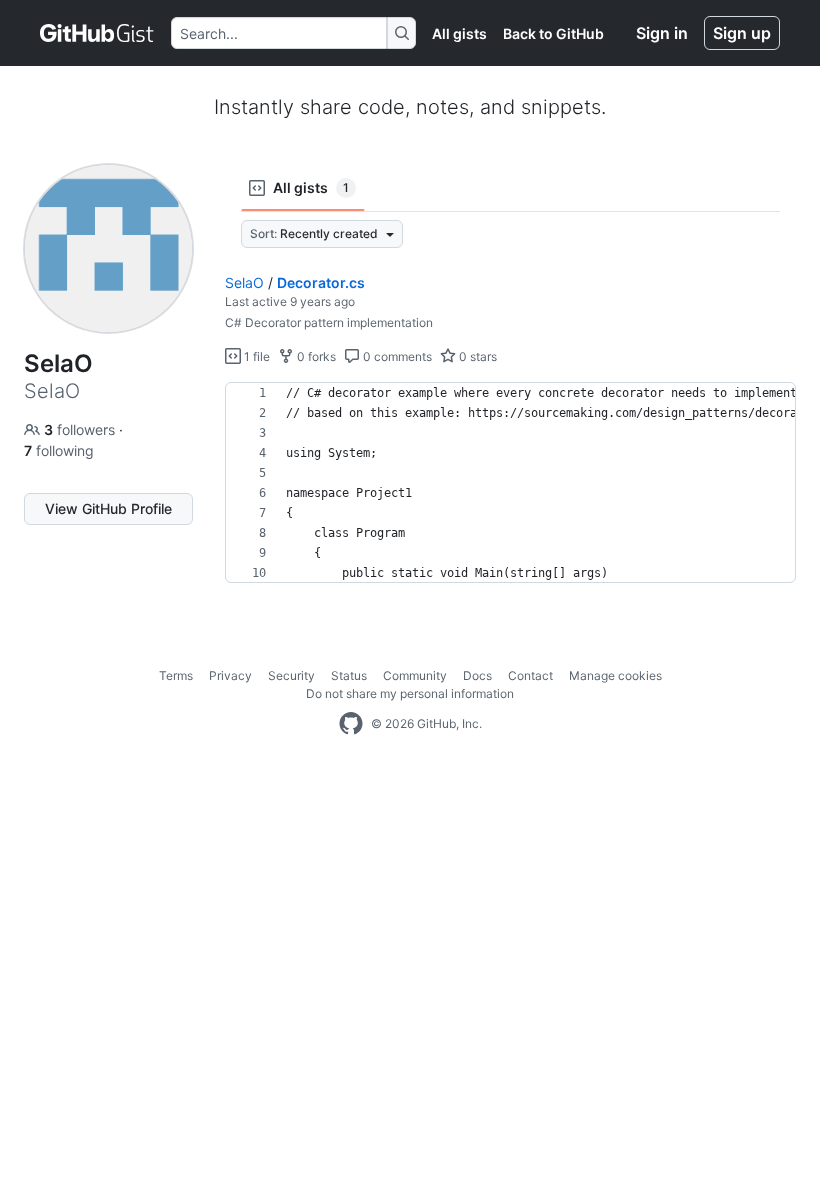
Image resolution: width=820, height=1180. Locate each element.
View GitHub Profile (108, 508)
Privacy (230, 675)
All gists (459, 33)
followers (81, 429)
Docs (477, 675)
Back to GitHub (553, 33)
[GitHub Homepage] (351, 724)
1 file (255, 356)
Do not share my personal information (410, 693)
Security (291, 675)
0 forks (315, 356)
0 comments (396, 356)
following (59, 450)
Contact (530, 675)
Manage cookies (615, 675)
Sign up (742, 33)
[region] (510, 483)
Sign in (662, 33)
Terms (176, 675)
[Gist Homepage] (97, 33)
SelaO (244, 282)
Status (349, 675)
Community (415, 675)
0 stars (476, 356)
